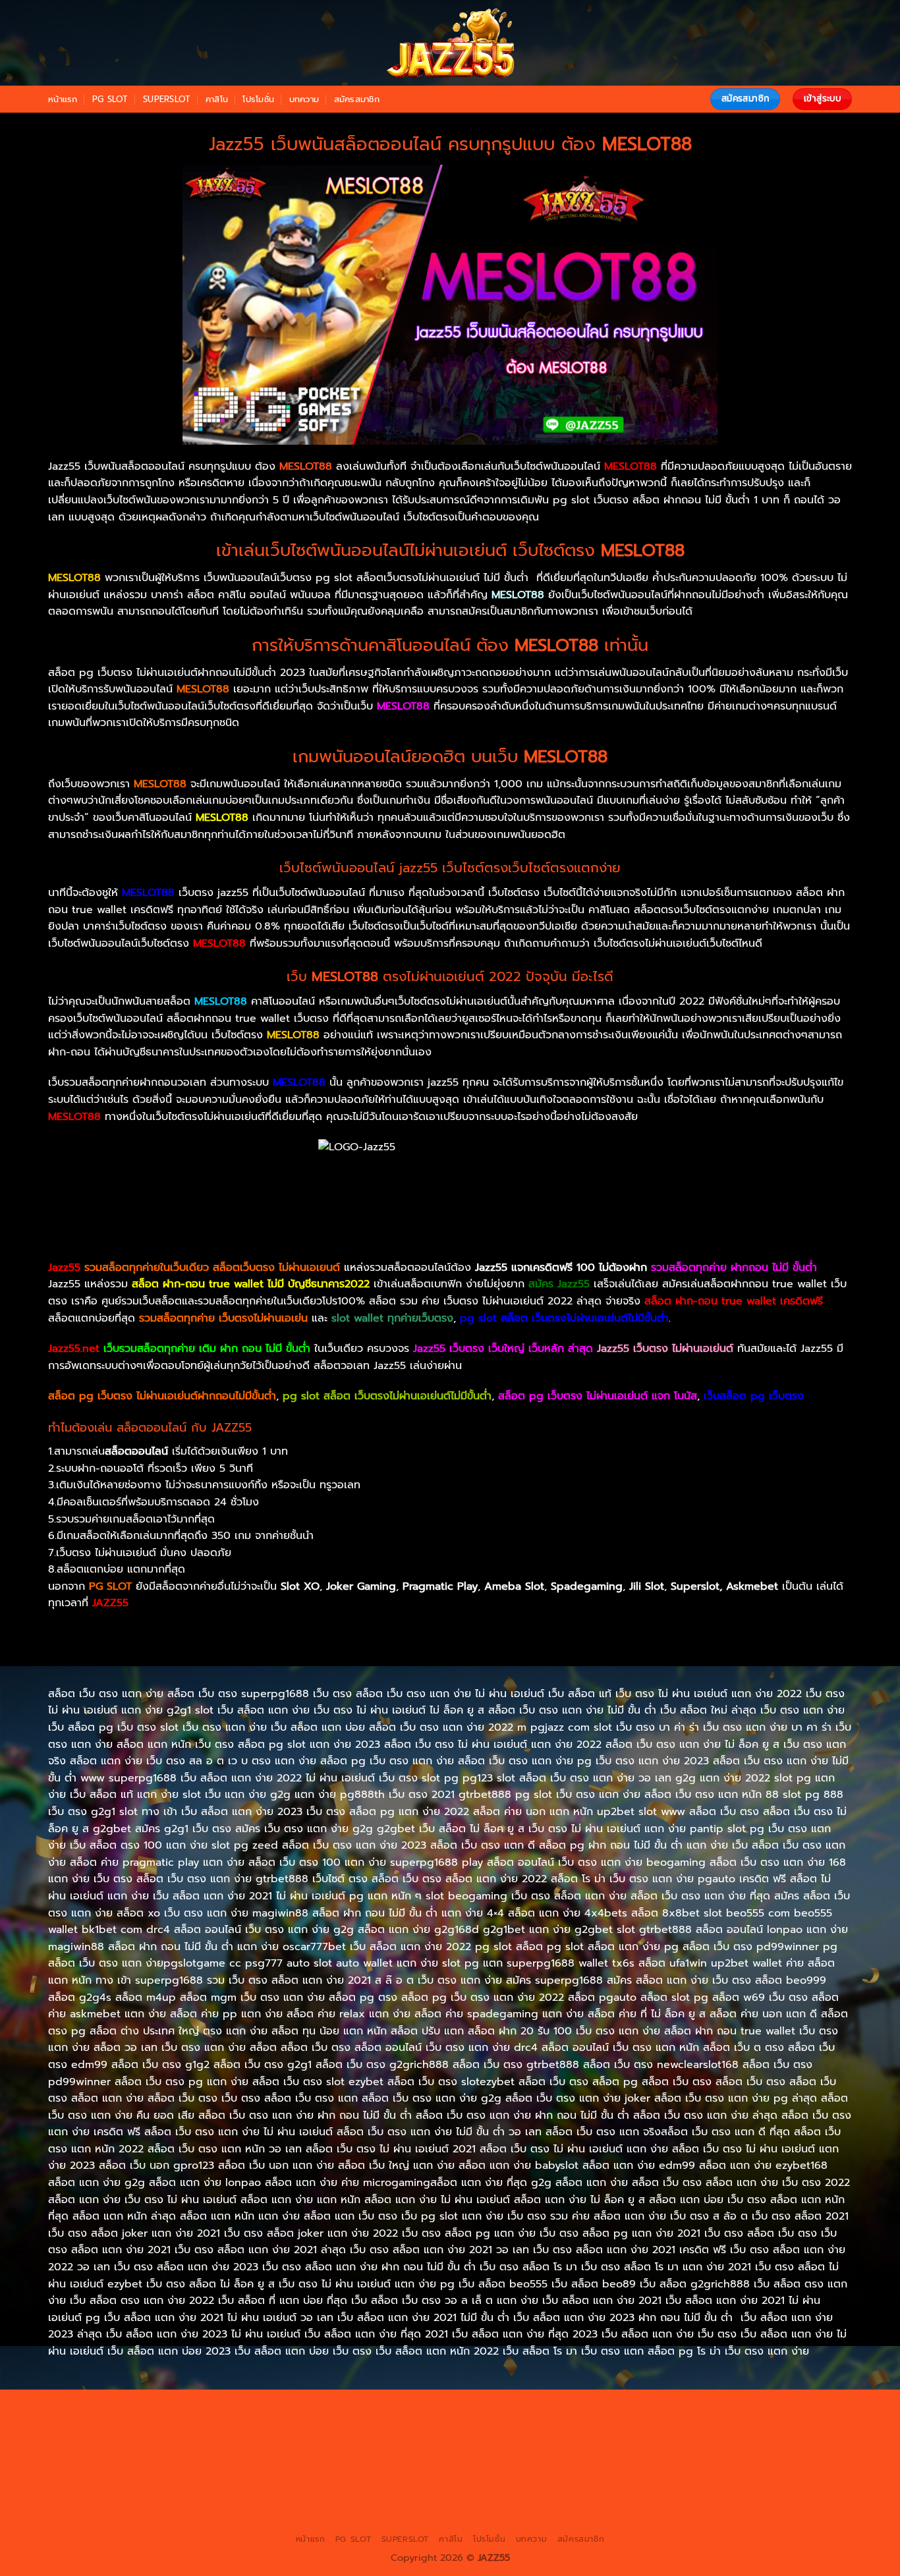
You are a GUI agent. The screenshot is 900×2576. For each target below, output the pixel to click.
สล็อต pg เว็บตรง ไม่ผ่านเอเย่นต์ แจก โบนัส (598, 1396)
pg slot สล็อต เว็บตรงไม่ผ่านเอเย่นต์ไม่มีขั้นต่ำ (387, 1396)
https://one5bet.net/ (336, 2454)
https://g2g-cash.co (605, 2409)
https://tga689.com (364, 2500)
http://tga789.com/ (204, 2439)
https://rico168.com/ (238, 2454)
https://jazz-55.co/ (101, 2484)
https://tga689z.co (226, 2409)
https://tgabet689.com (556, 2500)
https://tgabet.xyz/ (113, 2439)
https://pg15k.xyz (108, 2424)
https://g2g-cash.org (507, 2409)
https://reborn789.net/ (629, 2454)
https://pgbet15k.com (360, 2424)
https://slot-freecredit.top (562, 2469)
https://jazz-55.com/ (192, 2484)
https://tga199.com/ (527, 2454)
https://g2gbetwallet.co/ (260, 2500)
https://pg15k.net (268, 2424)
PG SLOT (110, 99)
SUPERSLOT (167, 99)
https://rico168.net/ (143, 2454)
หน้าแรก (63, 99)
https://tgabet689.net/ (664, 2500)
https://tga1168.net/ (296, 2439)
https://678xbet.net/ (579, 2439)
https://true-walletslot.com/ (575, 2515)
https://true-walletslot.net (744, 2454)
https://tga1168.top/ (390, 2439)
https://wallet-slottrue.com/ (322, 2515)
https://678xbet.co (673, 2439)
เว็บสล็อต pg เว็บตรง (754, 1396)
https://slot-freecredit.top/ (703, 2515)
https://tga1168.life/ (483, 2439)
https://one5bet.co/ (433, 2454)
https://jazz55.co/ (374, 2484)
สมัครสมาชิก (357, 99)
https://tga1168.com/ (784, 2424)
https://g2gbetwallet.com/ (607, 2484)
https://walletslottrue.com (321, 2469)
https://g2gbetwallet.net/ (729, 2484)
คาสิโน (217, 99)
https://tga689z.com (133, 2409)
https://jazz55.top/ (791, 2469)
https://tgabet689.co (769, 2500)
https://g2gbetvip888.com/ (480, 2484)
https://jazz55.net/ (217, 2469)
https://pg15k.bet (693, 2409)
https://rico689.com (410, 2409)
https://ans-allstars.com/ (776, 2439)
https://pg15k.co (188, 2424)
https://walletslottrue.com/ (196, 2515)
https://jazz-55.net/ (286, 2484)
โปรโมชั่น (258, 99)
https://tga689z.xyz (317, 2409)
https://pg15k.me (775, 2409)
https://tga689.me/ (456, 2500)
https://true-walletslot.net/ (449, 2515)
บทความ (304, 99)
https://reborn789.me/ (119, 2469)
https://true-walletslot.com (685, 2469)
